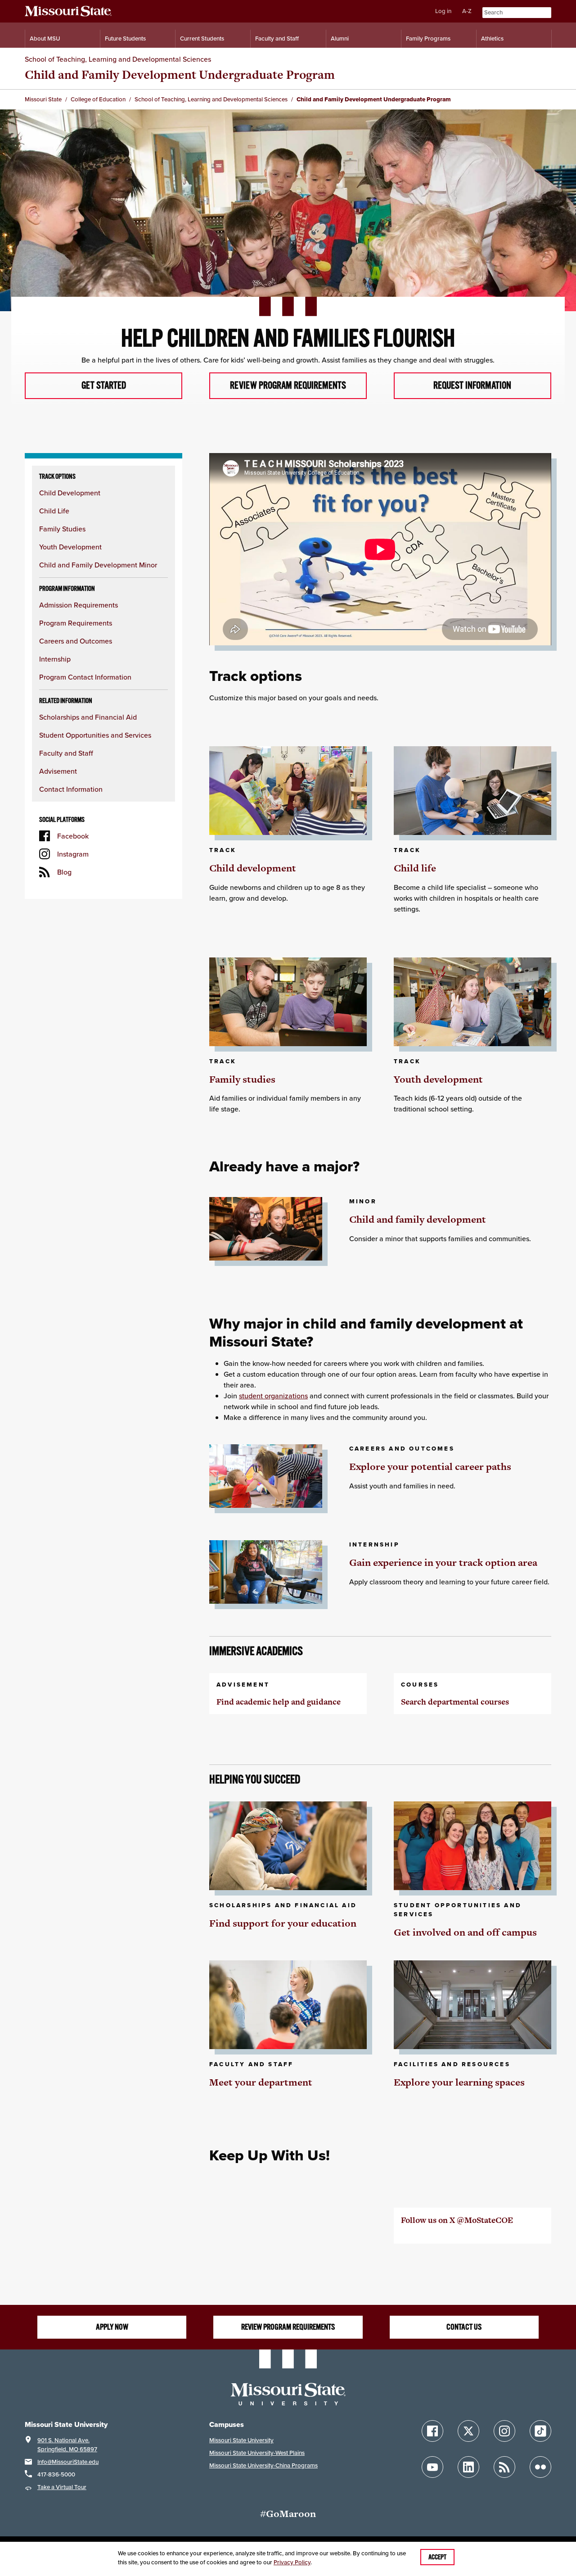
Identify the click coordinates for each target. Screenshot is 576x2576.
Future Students (125, 39)
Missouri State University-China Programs (263, 2465)
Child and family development (418, 1219)
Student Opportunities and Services (95, 735)
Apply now (112, 2327)
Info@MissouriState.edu (68, 2462)
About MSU (45, 39)
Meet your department (261, 2082)
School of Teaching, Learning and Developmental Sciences (118, 59)
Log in (443, 11)
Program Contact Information (85, 677)
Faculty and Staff (277, 39)
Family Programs (428, 39)
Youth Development (70, 547)
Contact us (464, 2327)
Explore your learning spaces (459, 2082)
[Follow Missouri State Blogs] (504, 2467)
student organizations (273, 1396)
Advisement (58, 771)
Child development (253, 868)
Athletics (492, 39)
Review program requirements (288, 385)
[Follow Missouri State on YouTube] (432, 2467)
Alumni (340, 39)
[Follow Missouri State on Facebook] (432, 2431)
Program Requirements (76, 623)
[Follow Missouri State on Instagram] (504, 2431)
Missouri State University (241, 2440)
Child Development (70, 493)
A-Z (467, 11)
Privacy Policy (292, 2562)
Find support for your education (283, 1923)
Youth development (438, 1079)
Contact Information (71, 789)
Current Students (202, 39)
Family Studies (62, 529)
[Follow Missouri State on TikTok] (540, 2431)
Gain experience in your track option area (443, 1562)
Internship (55, 659)
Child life (415, 868)
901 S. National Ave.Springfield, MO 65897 (67, 2445)
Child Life (54, 511)
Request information (472, 385)
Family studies (242, 1079)
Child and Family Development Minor (98, 565)
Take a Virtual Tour (62, 2487)
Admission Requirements (79, 605)
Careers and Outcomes (76, 641)
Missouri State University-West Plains (257, 2453)
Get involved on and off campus (465, 1932)
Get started (104, 385)
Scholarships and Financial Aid (88, 717)
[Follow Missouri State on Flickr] (540, 2467)
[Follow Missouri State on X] (468, 2431)
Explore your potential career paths (430, 1467)
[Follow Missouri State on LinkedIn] (468, 2467)
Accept (437, 2557)
